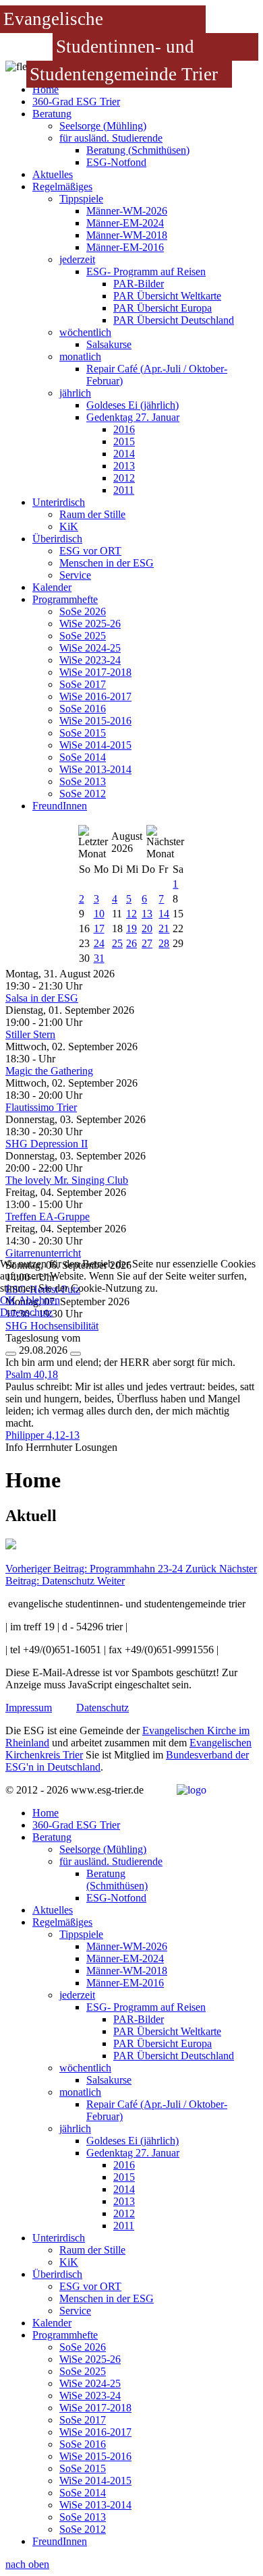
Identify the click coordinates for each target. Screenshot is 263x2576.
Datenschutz (26, 1312)
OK (8, 1300)
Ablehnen (39, 1300)
